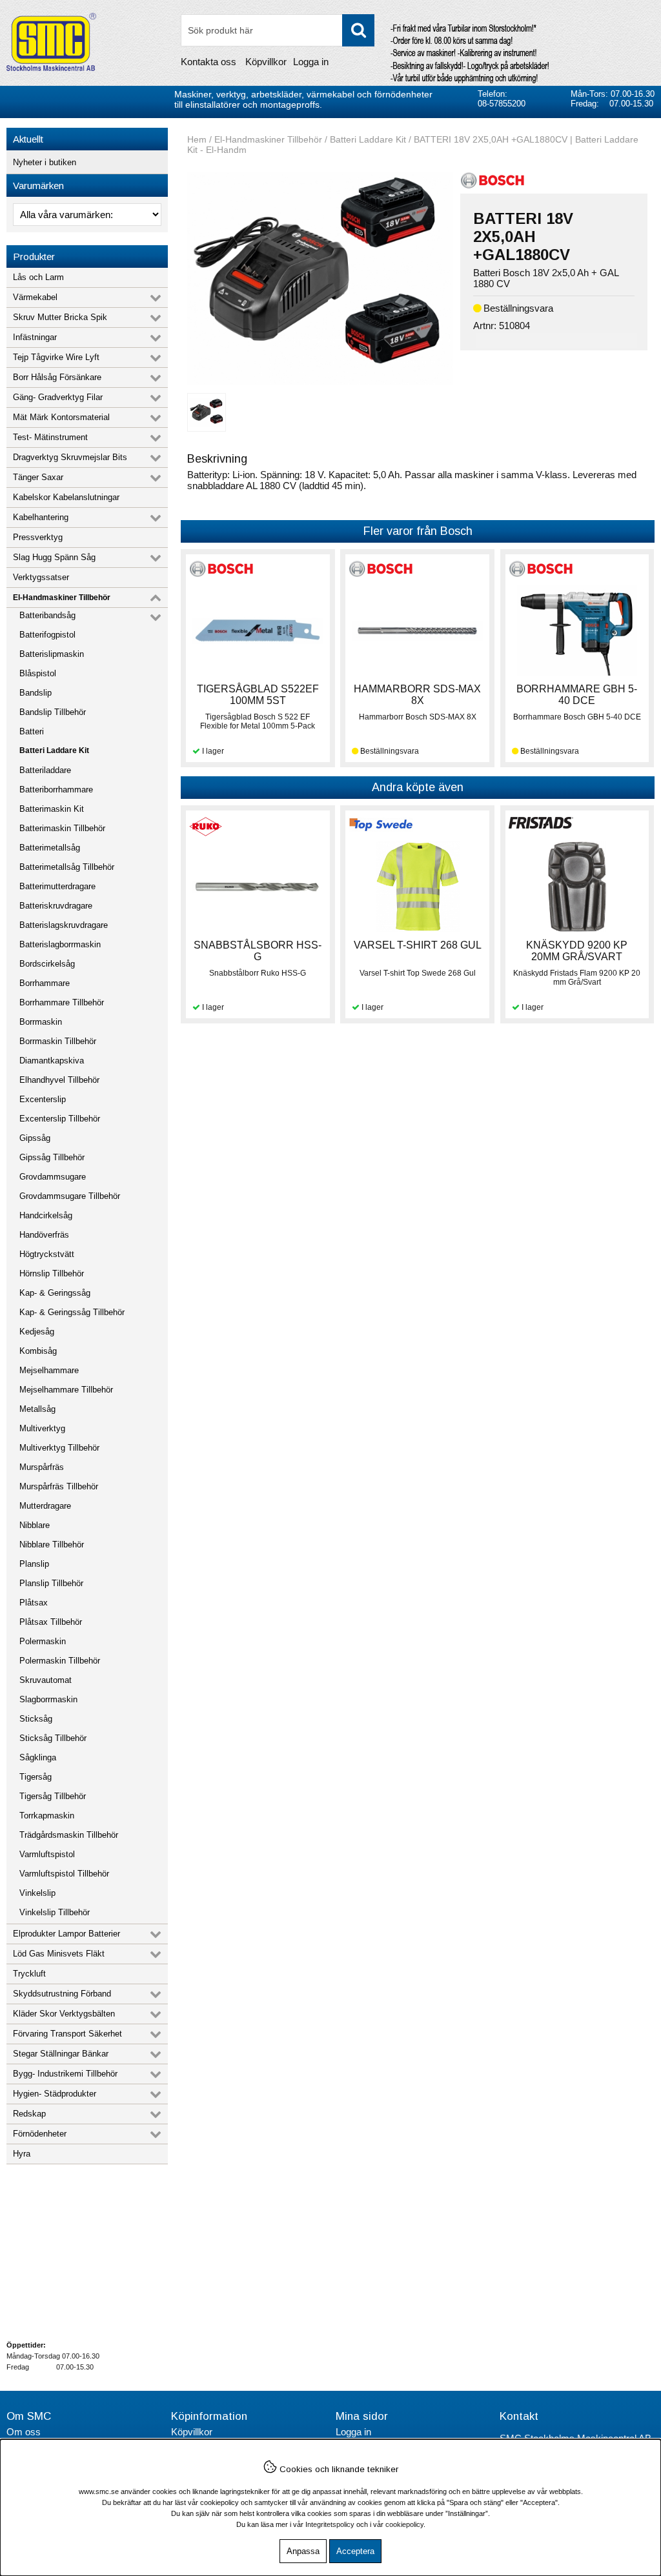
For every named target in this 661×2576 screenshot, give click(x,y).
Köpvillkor (266, 62)
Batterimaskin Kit (52, 809)
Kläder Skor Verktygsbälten (64, 2014)
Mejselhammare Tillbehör (66, 1390)
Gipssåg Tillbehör (52, 1157)
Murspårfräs (42, 1467)
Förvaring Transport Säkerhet (67, 2034)
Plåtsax (34, 1603)
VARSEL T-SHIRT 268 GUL (418, 945)
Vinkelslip (37, 1893)
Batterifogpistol (47, 635)
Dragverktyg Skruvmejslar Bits (70, 457)
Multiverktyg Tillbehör (59, 1448)
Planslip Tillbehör (51, 1583)
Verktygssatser (41, 577)
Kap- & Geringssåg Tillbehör (72, 1312)
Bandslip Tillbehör (53, 712)
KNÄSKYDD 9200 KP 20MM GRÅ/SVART (577, 951)
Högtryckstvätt (47, 1254)
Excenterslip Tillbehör (60, 1119)
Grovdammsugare (53, 1177)
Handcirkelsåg (46, 1215)
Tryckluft (29, 1974)
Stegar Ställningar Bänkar (61, 2054)
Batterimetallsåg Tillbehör (67, 867)
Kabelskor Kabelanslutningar (66, 497)
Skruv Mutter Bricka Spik (60, 317)
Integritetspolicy (330, 2524)
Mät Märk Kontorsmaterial (61, 417)
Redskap (29, 2114)
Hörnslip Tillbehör (52, 1273)
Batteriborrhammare (56, 790)
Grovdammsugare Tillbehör (70, 1196)
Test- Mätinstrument (50, 437)
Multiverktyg (42, 1428)
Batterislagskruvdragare (64, 925)
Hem (197, 139)
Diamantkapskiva (52, 1061)
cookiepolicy (404, 2524)
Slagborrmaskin (48, 1699)
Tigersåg (36, 1777)
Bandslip (36, 693)
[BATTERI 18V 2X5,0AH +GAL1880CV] (320, 381)
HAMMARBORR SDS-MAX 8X (417, 695)
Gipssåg (35, 1138)
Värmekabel (35, 297)
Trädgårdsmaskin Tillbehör (69, 1835)
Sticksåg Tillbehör (53, 1738)
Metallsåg (37, 1409)
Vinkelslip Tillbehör (55, 1912)
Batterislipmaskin (52, 654)
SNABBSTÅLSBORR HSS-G (258, 951)
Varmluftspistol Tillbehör (64, 1874)
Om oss (24, 2432)
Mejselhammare (49, 1370)
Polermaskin (43, 1641)
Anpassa (303, 2551)
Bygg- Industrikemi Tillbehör (65, 2074)
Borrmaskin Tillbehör (58, 1041)
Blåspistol (38, 673)
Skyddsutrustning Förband (62, 1994)
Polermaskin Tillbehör (60, 1661)
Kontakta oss (208, 62)
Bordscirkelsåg (47, 964)
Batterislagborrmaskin (60, 944)
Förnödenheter (40, 2134)
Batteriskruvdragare (56, 906)
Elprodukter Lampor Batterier (66, 1934)
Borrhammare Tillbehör (62, 1002)
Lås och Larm (38, 277)
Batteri (32, 731)
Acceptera (355, 2551)
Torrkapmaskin (47, 1816)
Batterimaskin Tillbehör (62, 828)
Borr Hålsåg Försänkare (57, 377)
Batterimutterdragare (57, 886)
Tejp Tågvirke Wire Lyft (56, 357)
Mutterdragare (45, 1506)
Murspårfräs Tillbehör (59, 1486)
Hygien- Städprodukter (55, 2094)
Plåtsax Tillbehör (51, 1622)
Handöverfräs (44, 1235)
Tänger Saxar (38, 477)
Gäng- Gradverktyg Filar (58, 397)
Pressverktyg (38, 537)
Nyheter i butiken (45, 162)
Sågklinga (38, 1757)
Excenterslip (43, 1099)
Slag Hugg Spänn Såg (54, 557)
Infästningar (35, 337)
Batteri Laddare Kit (54, 750)
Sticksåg (36, 1719)
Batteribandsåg (47, 615)
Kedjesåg (37, 1332)
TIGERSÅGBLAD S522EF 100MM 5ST (258, 695)
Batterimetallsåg (50, 848)
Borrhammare (45, 983)
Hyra (22, 2154)
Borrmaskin (41, 1022)
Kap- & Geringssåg (55, 1293)
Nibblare (35, 1525)
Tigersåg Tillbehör (53, 1796)
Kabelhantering (41, 517)
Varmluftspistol (47, 1854)
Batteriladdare (45, 770)
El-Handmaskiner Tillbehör (62, 598)
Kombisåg (38, 1351)
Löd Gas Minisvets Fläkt (59, 1954)
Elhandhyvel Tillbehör (59, 1080)
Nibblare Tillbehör (52, 1545)
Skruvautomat (46, 1680)
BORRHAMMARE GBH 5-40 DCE (577, 695)
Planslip (34, 1564)
